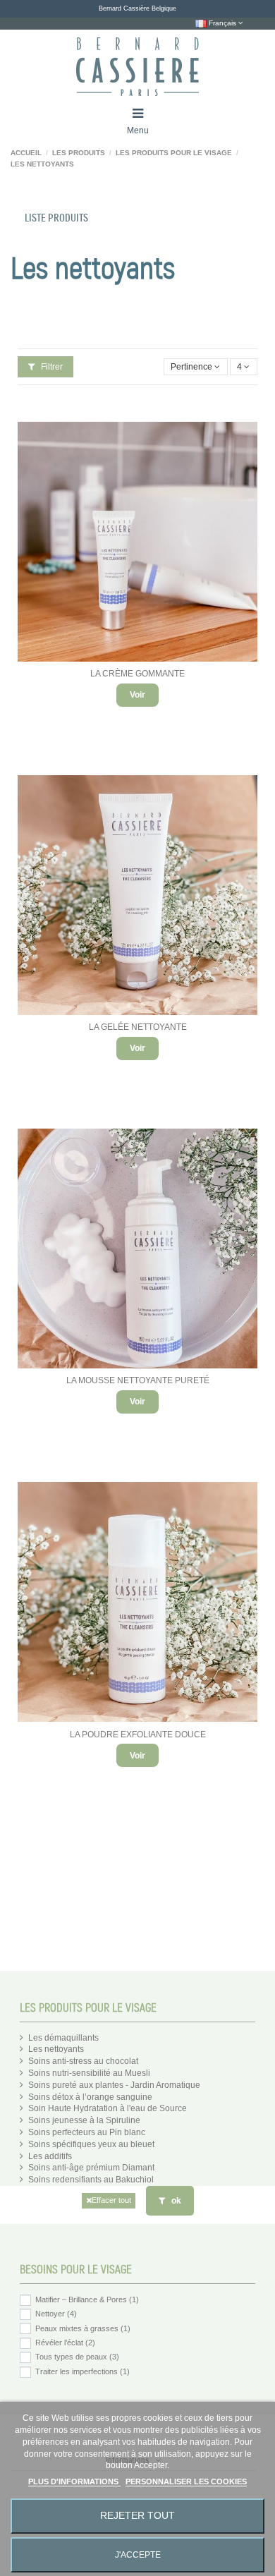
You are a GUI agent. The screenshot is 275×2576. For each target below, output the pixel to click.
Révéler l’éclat (65, 2343)
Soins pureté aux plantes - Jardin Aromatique (114, 2085)
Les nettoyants (56, 2049)
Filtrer (51, 367)
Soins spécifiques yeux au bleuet (91, 2144)
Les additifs (50, 2156)
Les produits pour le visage (88, 2008)
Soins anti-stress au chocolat (83, 2061)
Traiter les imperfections (82, 2371)
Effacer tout (111, 2200)
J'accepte (138, 2555)
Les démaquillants (63, 2038)
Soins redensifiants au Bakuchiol (91, 2180)
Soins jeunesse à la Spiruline (84, 2120)
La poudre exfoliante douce (138, 1734)
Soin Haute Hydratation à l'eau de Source (108, 2108)
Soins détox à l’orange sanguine (90, 2097)
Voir (137, 695)
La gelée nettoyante (138, 1027)
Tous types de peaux (77, 2357)
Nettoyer (56, 2314)
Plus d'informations (74, 2481)
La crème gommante (137, 674)
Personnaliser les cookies (186, 2481)
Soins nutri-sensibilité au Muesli (89, 2073)
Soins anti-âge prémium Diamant (91, 2168)
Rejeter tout (137, 2516)
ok (175, 2201)
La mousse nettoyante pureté (138, 1380)
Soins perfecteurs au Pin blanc (87, 2132)
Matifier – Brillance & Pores (87, 2299)
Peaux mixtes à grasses (83, 2328)
